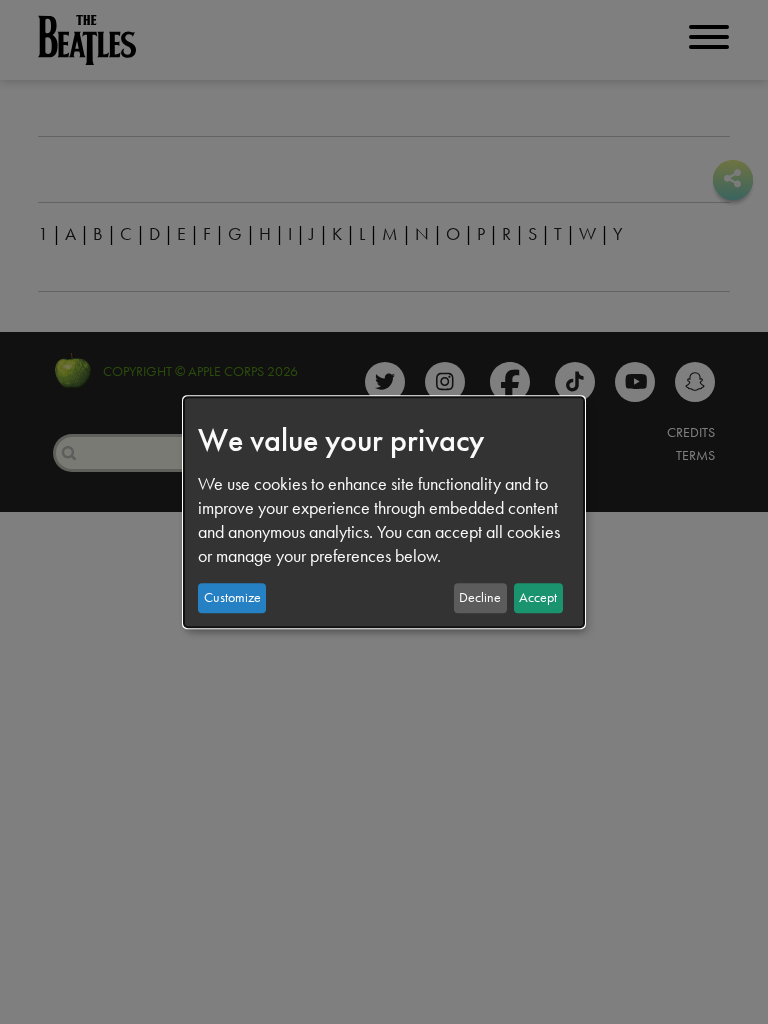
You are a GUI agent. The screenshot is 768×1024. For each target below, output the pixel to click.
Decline (480, 597)
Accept (538, 597)
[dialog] (384, 512)
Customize (232, 597)
